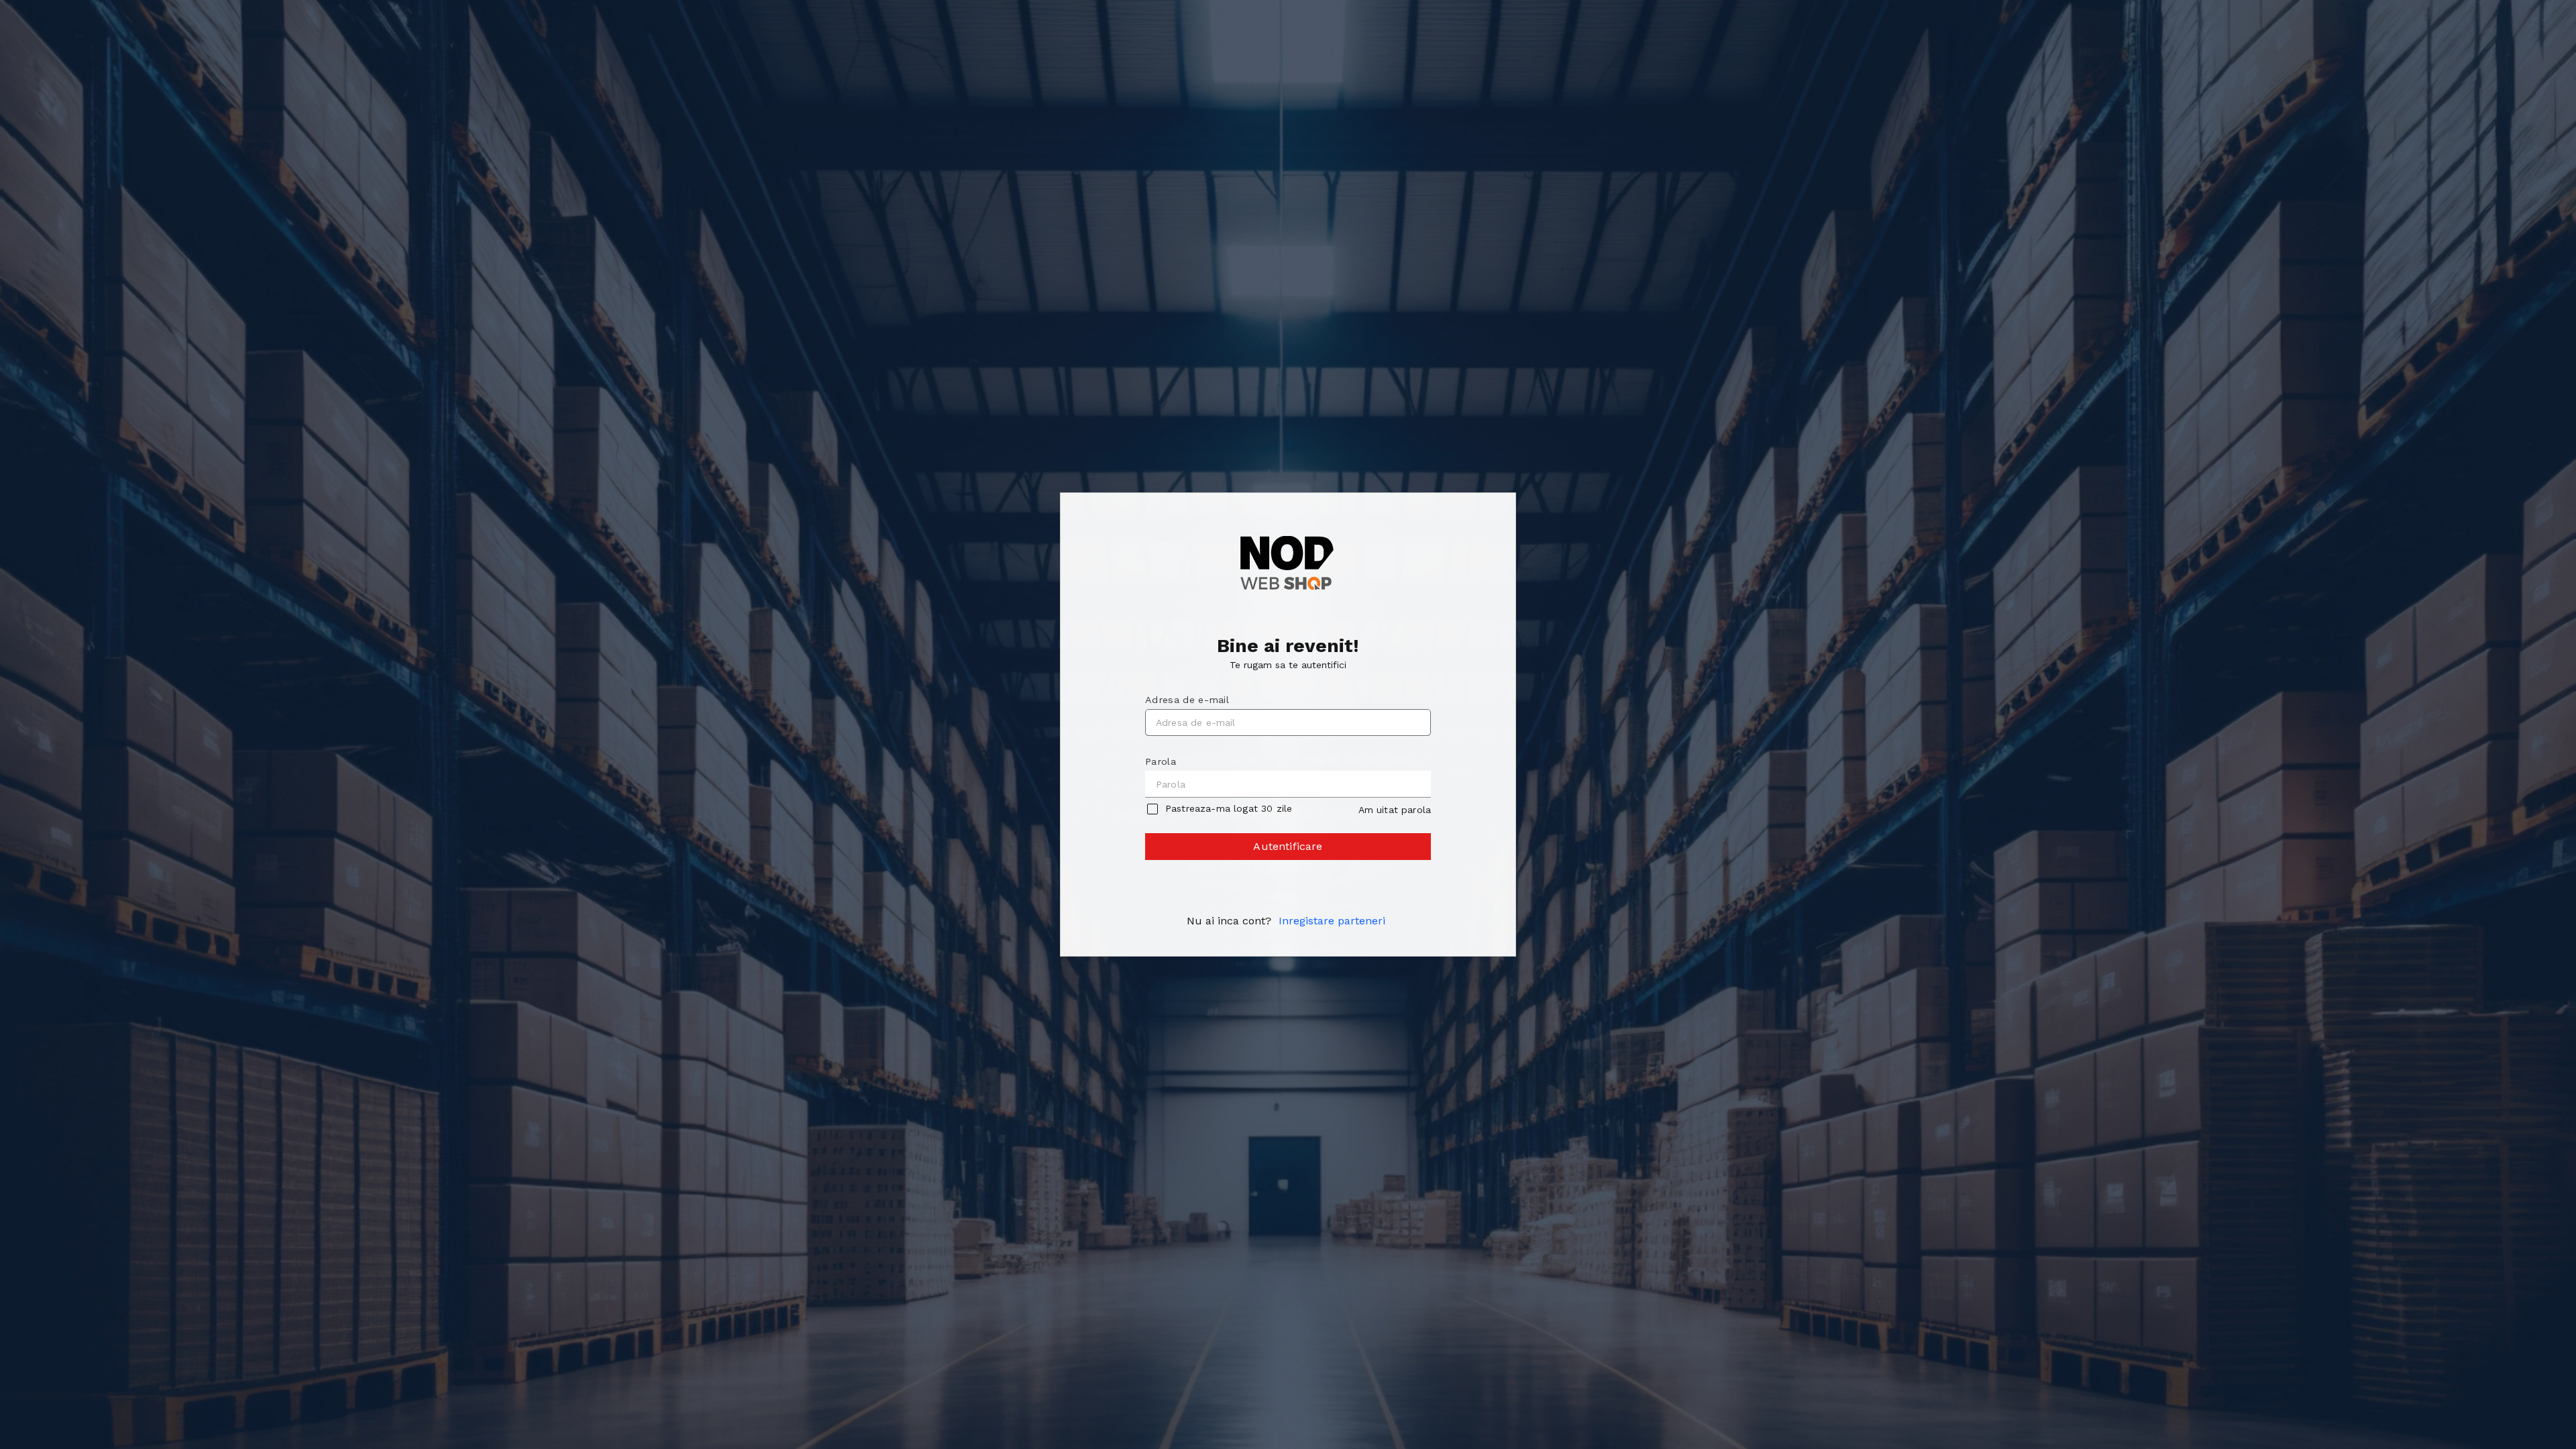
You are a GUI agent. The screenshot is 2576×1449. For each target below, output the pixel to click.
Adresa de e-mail (1187, 700)
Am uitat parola (1395, 810)
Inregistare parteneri (1332, 921)
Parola (1161, 761)
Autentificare (1288, 846)
